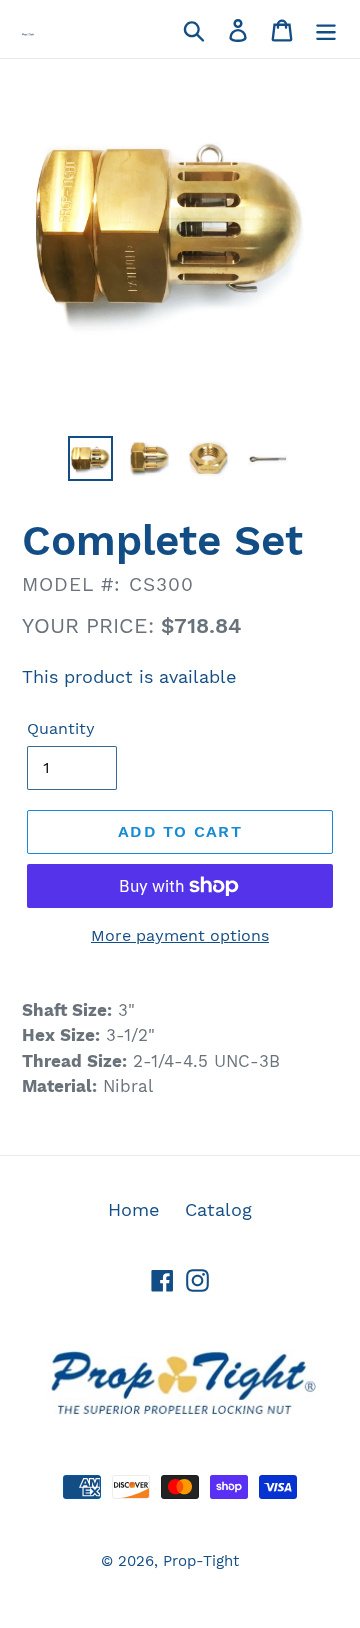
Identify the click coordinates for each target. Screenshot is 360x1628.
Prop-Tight (201, 1561)
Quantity (61, 728)
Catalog (218, 1209)
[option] (92, 458)
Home (133, 1209)
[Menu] (326, 28)
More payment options (180, 935)
